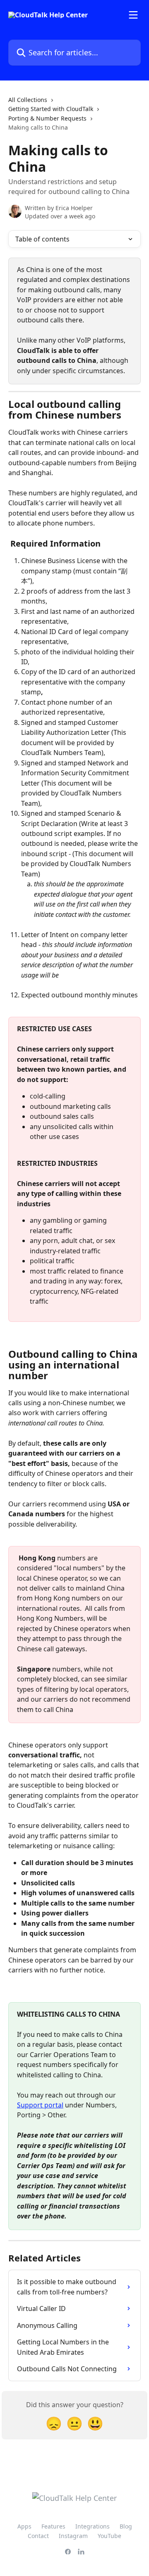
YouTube (109, 2536)
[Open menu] (133, 15)
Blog (126, 2526)
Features (53, 2526)
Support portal (40, 2105)
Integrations (93, 2526)
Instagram (73, 2536)
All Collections (28, 100)
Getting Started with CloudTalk (51, 109)
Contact (38, 2536)
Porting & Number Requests (47, 118)
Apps (24, 2526)
